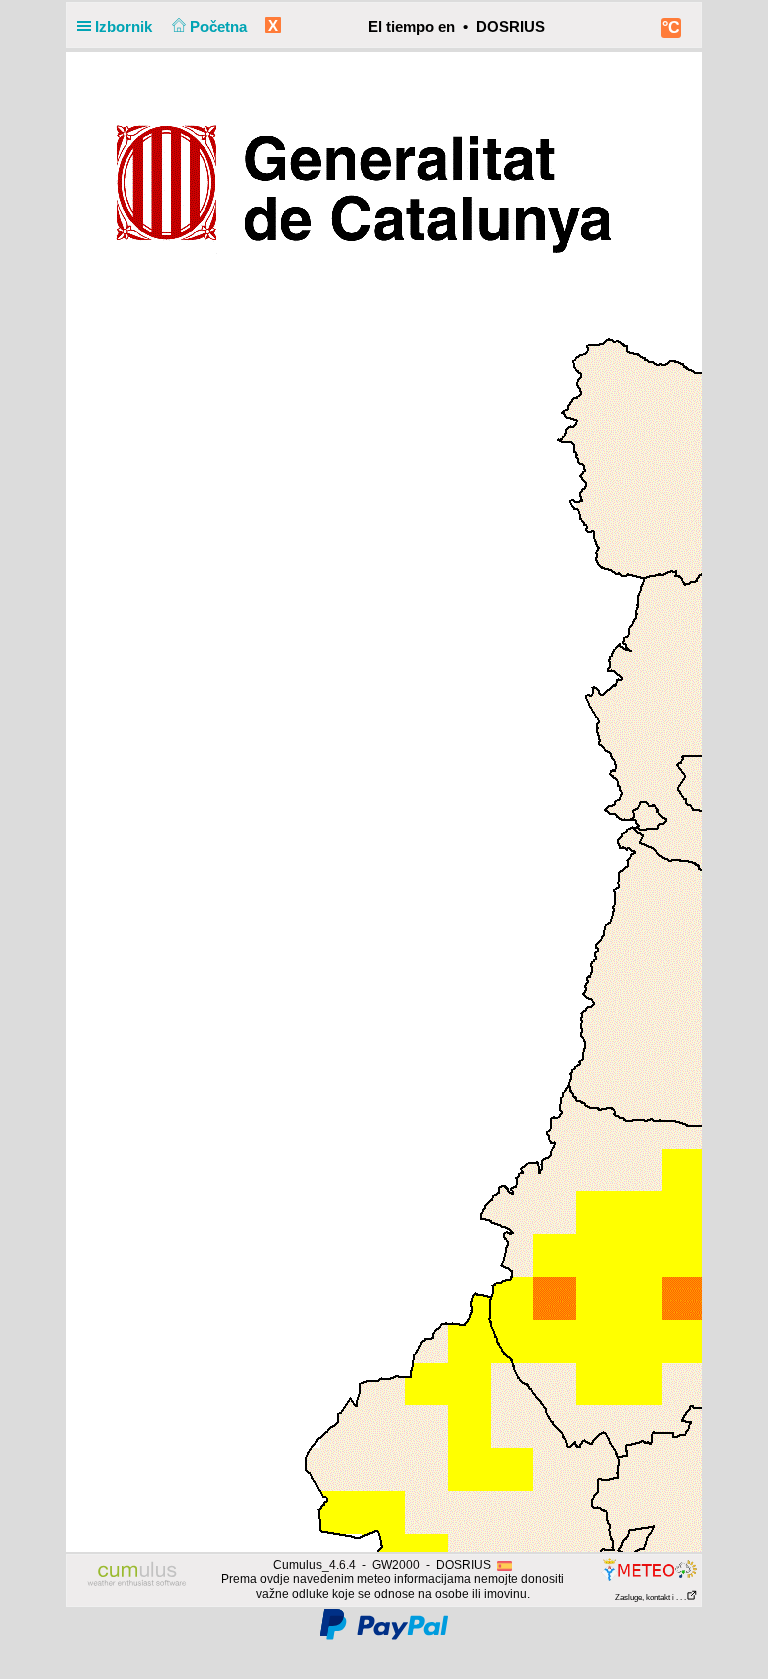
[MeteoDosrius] (648, 1568)
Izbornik (125, 26)
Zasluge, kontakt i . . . (650, 1597)
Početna (220, 26)
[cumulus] (137, 1575)
